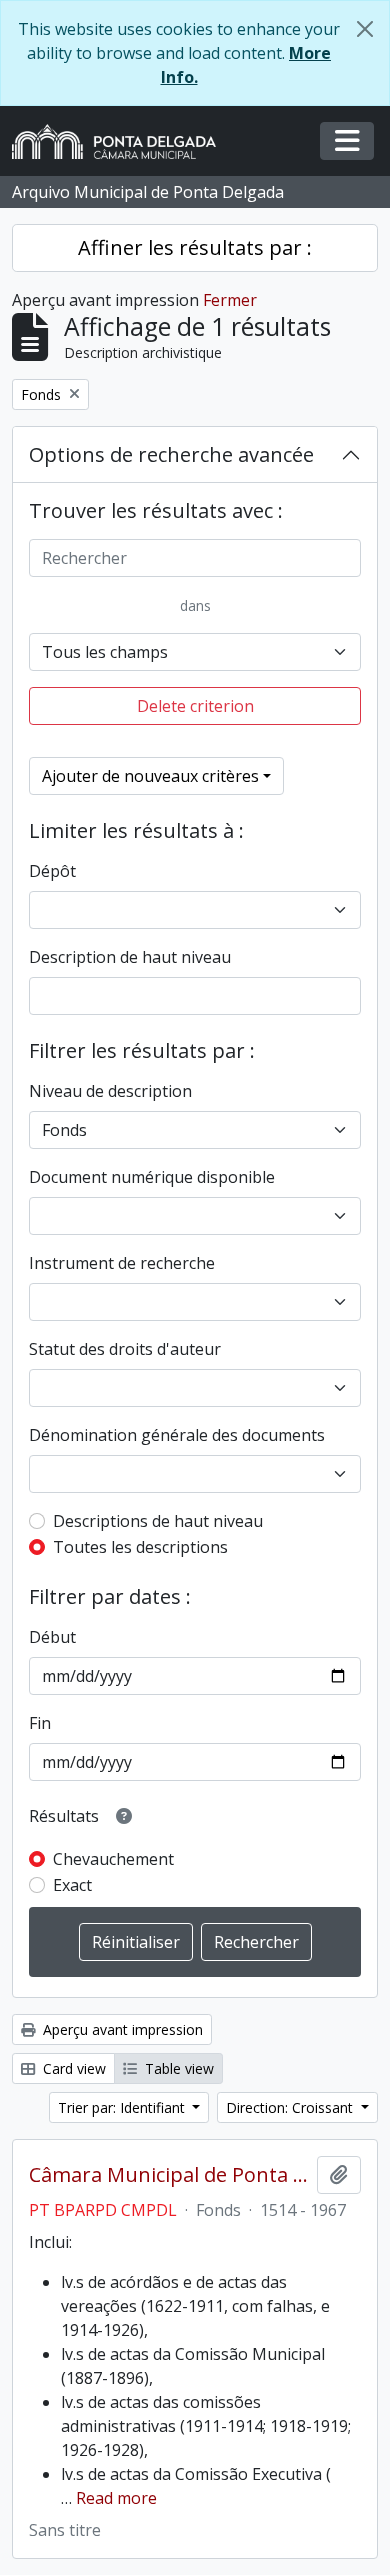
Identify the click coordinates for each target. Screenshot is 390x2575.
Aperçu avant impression (121, 2029)
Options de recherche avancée (171, 454)
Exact (72, 1885)
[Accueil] (122, 141)
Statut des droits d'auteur (125, 1349)
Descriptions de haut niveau (158, 1521)
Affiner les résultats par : (195, 247)
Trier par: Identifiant (123, 2107)
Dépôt (52, 871)
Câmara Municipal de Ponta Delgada (169, 2175)
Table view (177, 2068)
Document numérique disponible (152, 1177)
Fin (40, 1723)
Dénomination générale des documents (177, 1435)
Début (52, 1637)
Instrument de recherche (122, 1263)
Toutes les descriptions (140, 1547)
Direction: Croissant (291, 2107)
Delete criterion (195, 706)
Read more (116, 2498)
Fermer (230, 300)
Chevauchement (113, 1859)
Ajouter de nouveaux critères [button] (150, 776)
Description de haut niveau (130, 957)
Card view (72, 2068)
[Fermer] (365, 29)
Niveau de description (110, 1091)
